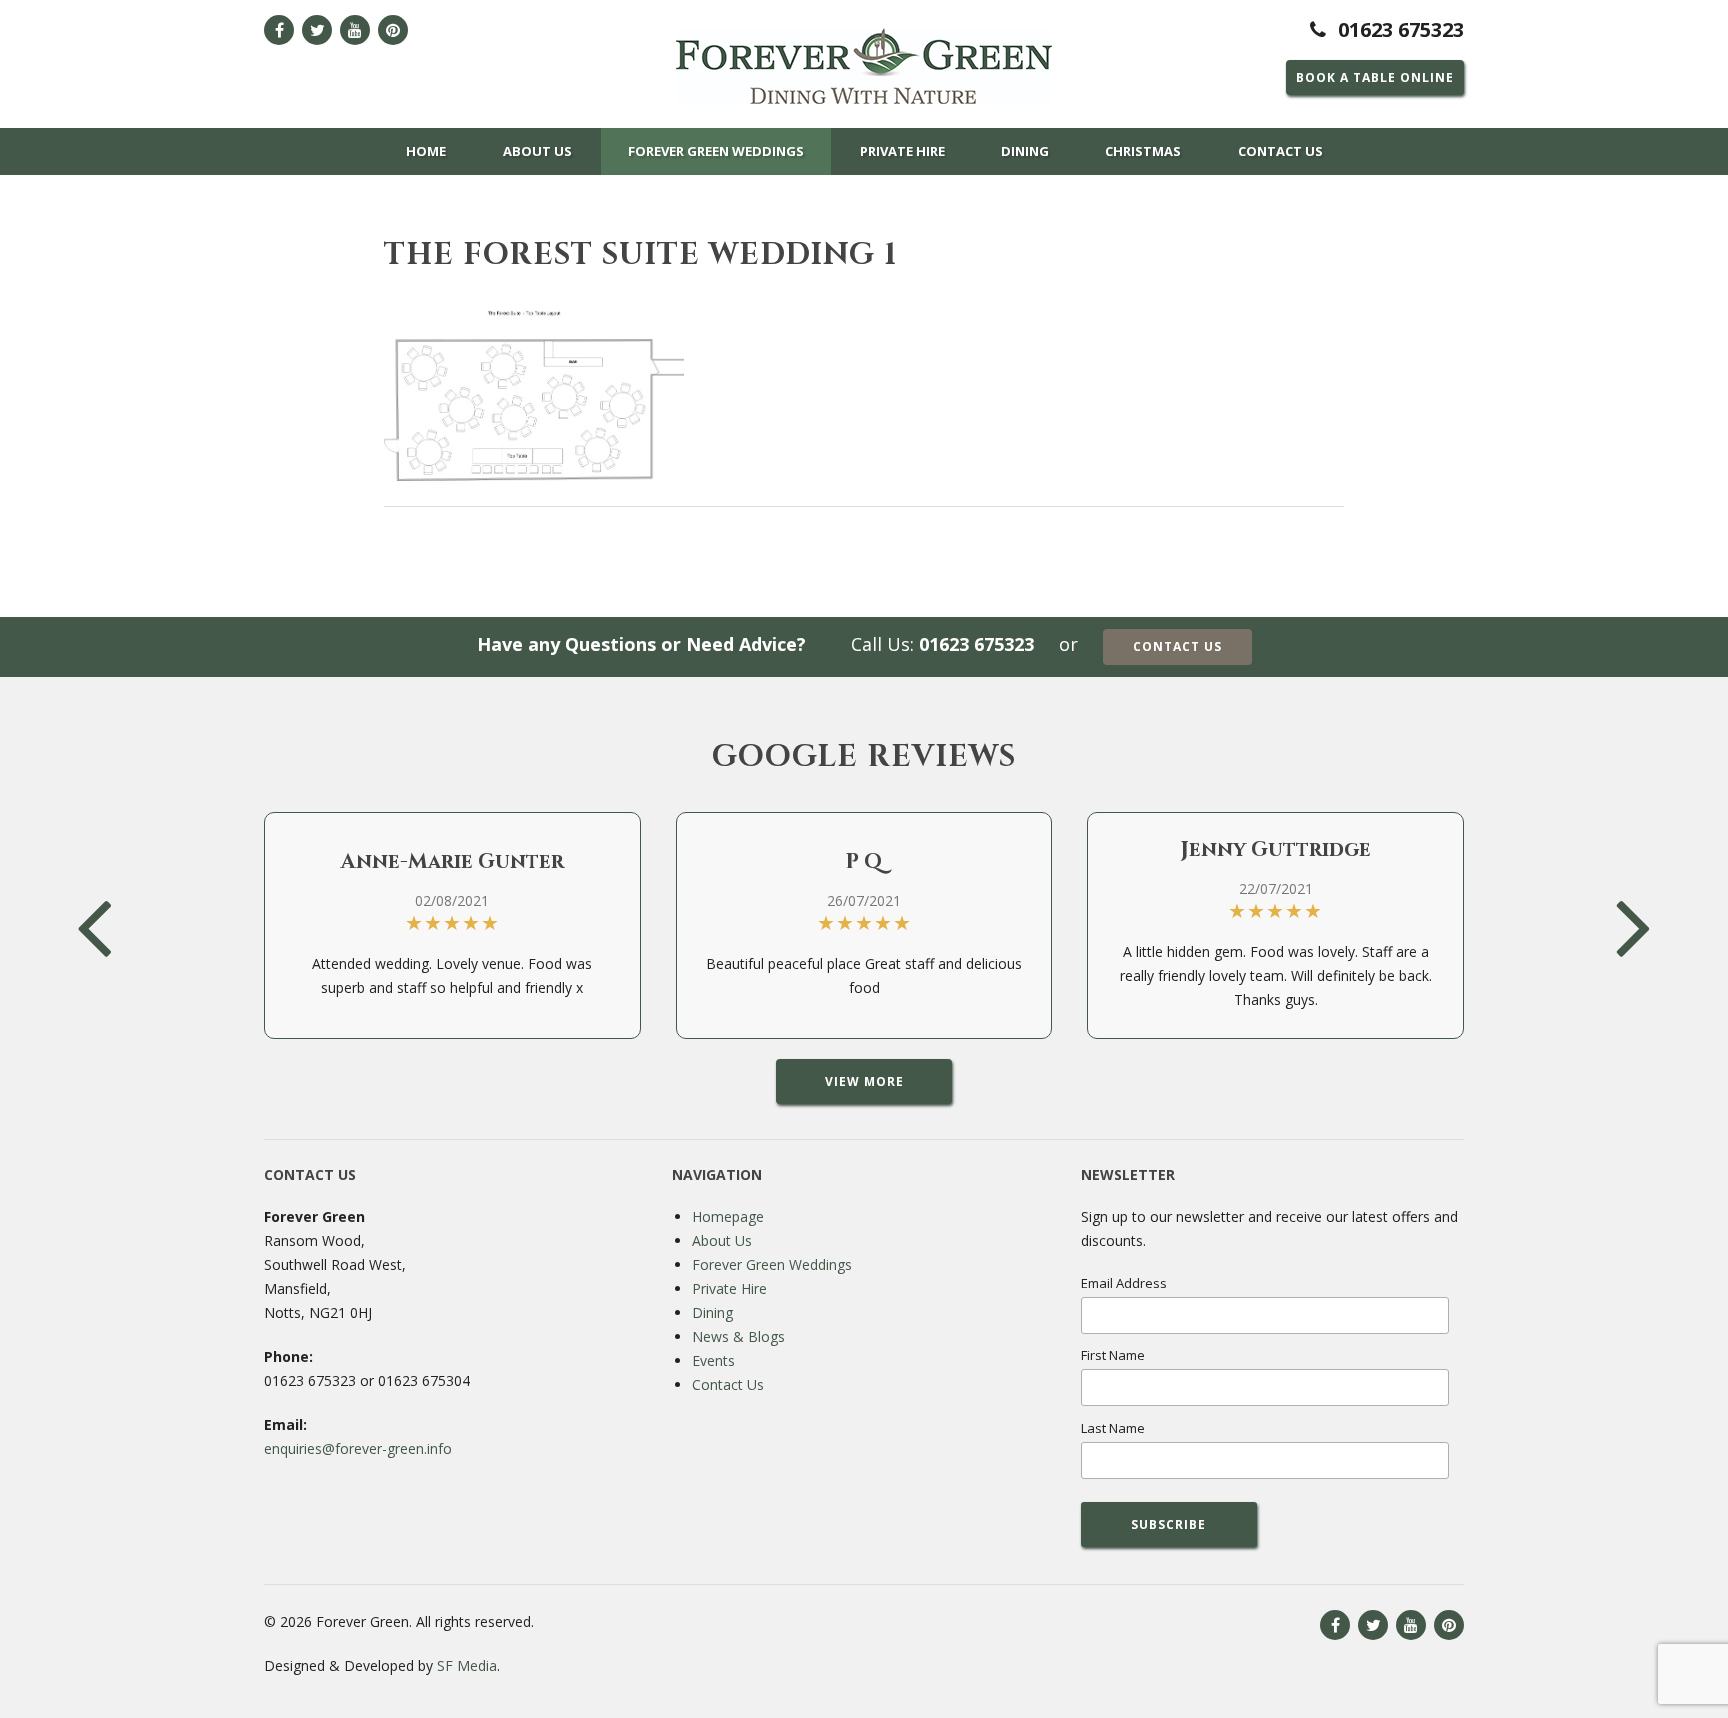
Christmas (1143, 151)
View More (864, 1081)
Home (426, 151)
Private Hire (902, 151)
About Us (537, 151)
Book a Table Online (1375, 77)
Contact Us (1280, 151)
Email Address (1124, 1283)
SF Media (467, 1665)
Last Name (1113, 1428)
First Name (1113, 1355)
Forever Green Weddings (716, 151)
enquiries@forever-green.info (358, 1448)
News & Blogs (738, 1336)
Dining (1025, 151)
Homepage (728, 1216)
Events (713, 1360)
